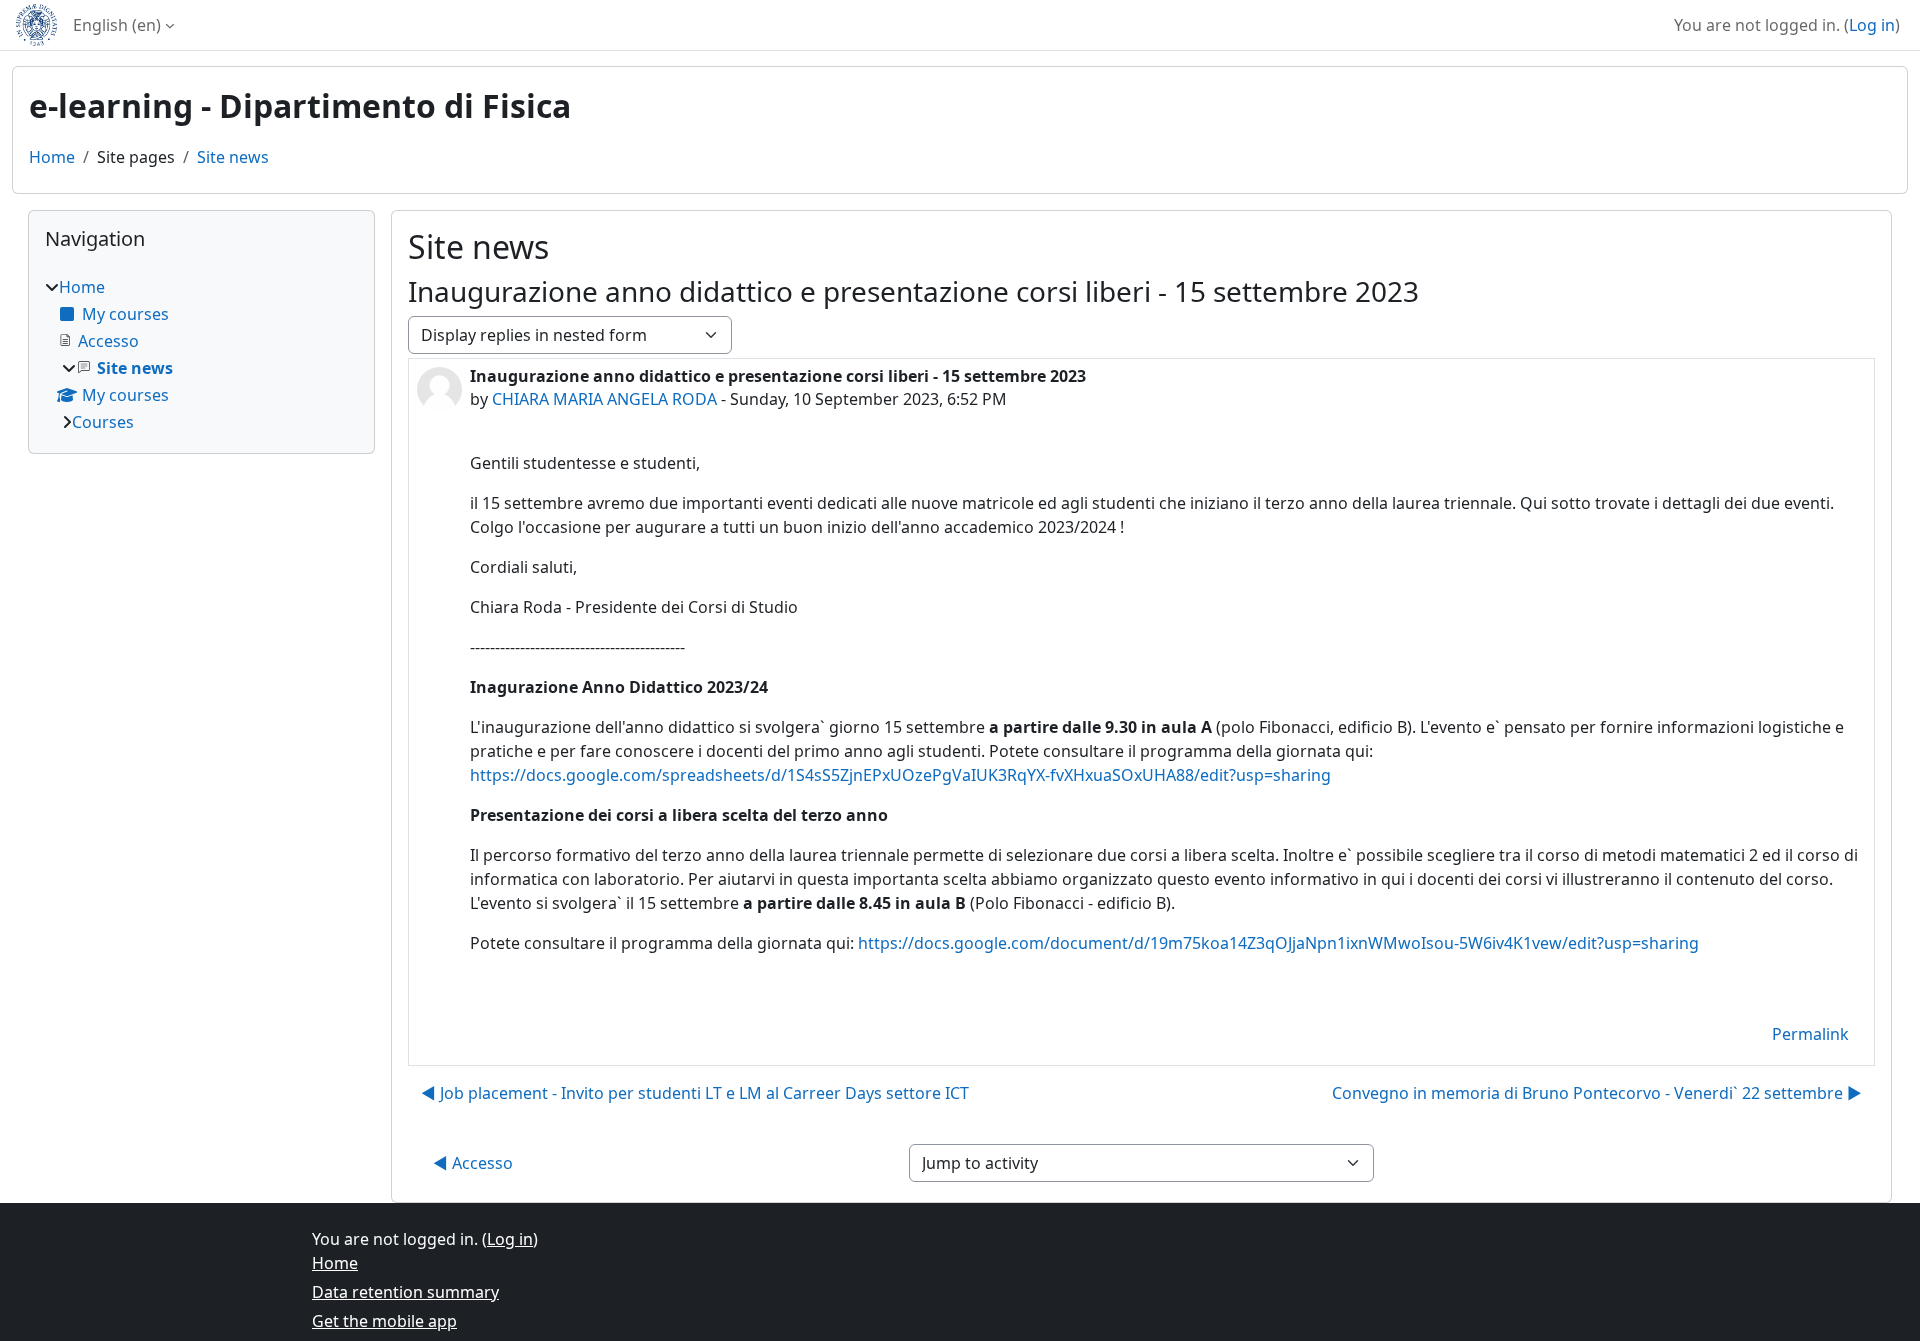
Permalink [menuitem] (1810, 1034)
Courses (103, 422)
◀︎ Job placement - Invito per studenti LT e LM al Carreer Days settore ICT (695, 1093)
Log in (1872, 25)
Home (52, 157)
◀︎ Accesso (473, 1163)
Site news (233, 157)
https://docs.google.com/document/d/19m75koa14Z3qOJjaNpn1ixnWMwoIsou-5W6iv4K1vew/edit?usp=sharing (1278, 943)
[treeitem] (201, 354)
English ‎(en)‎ (117, 25)
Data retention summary (405, 1292)
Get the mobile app (384, 1321)
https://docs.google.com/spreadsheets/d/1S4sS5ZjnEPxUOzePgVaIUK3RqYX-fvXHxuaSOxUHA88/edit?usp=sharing (900, 775)
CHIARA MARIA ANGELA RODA (604, 399)
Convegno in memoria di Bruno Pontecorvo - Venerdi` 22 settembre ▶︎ (1597, 1093)
